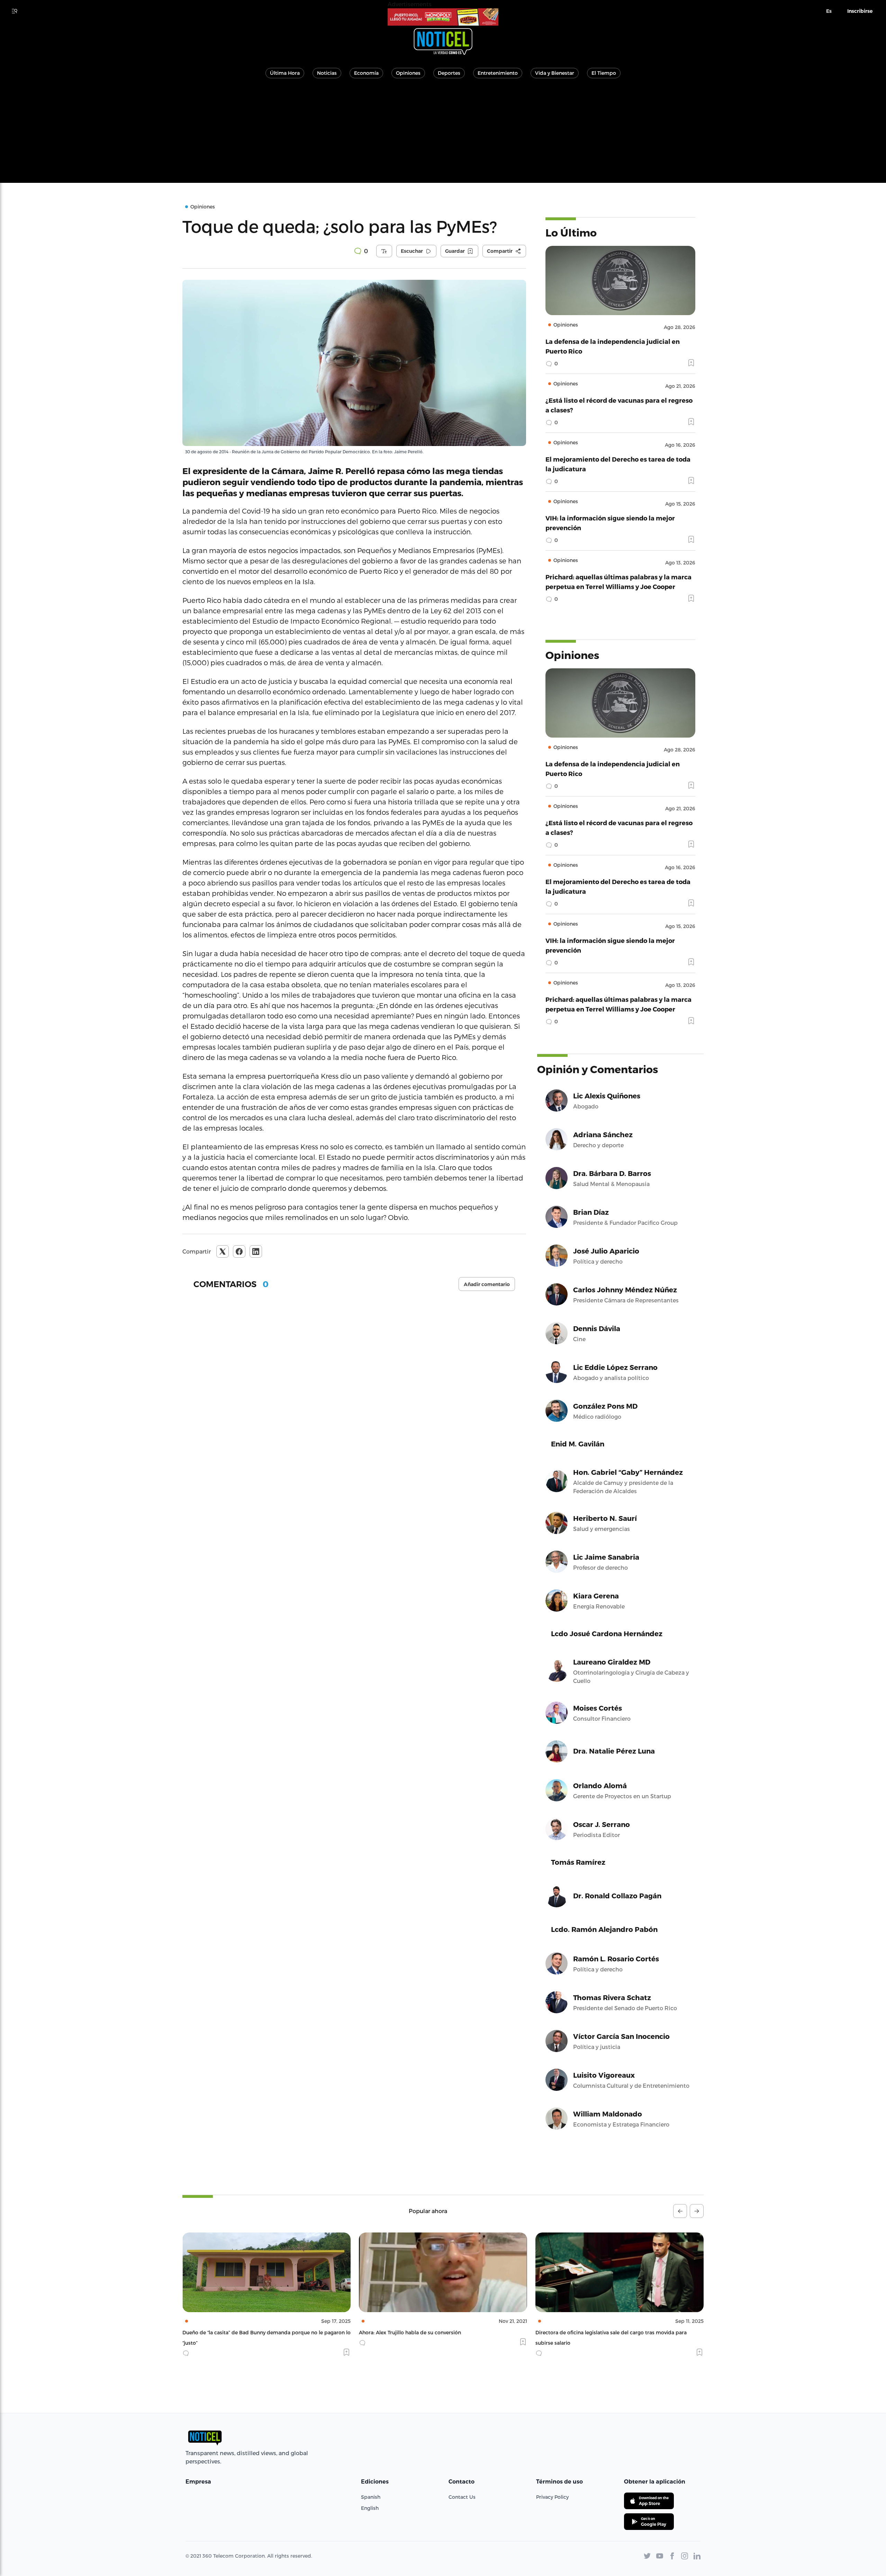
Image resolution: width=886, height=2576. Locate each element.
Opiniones (408, 73)
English (370, 2508)
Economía (366, 73)
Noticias (327, 73)
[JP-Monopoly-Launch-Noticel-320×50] (443, 17)
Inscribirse (860, 11)
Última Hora (285, 73)
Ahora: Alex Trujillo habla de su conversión (233, 2332)
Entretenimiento (498, 73)
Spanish (371, 2497)
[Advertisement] (443, 134)
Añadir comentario (487, 1284)
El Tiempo (604, 73)
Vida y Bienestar (555, 73)
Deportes (449, 73)
